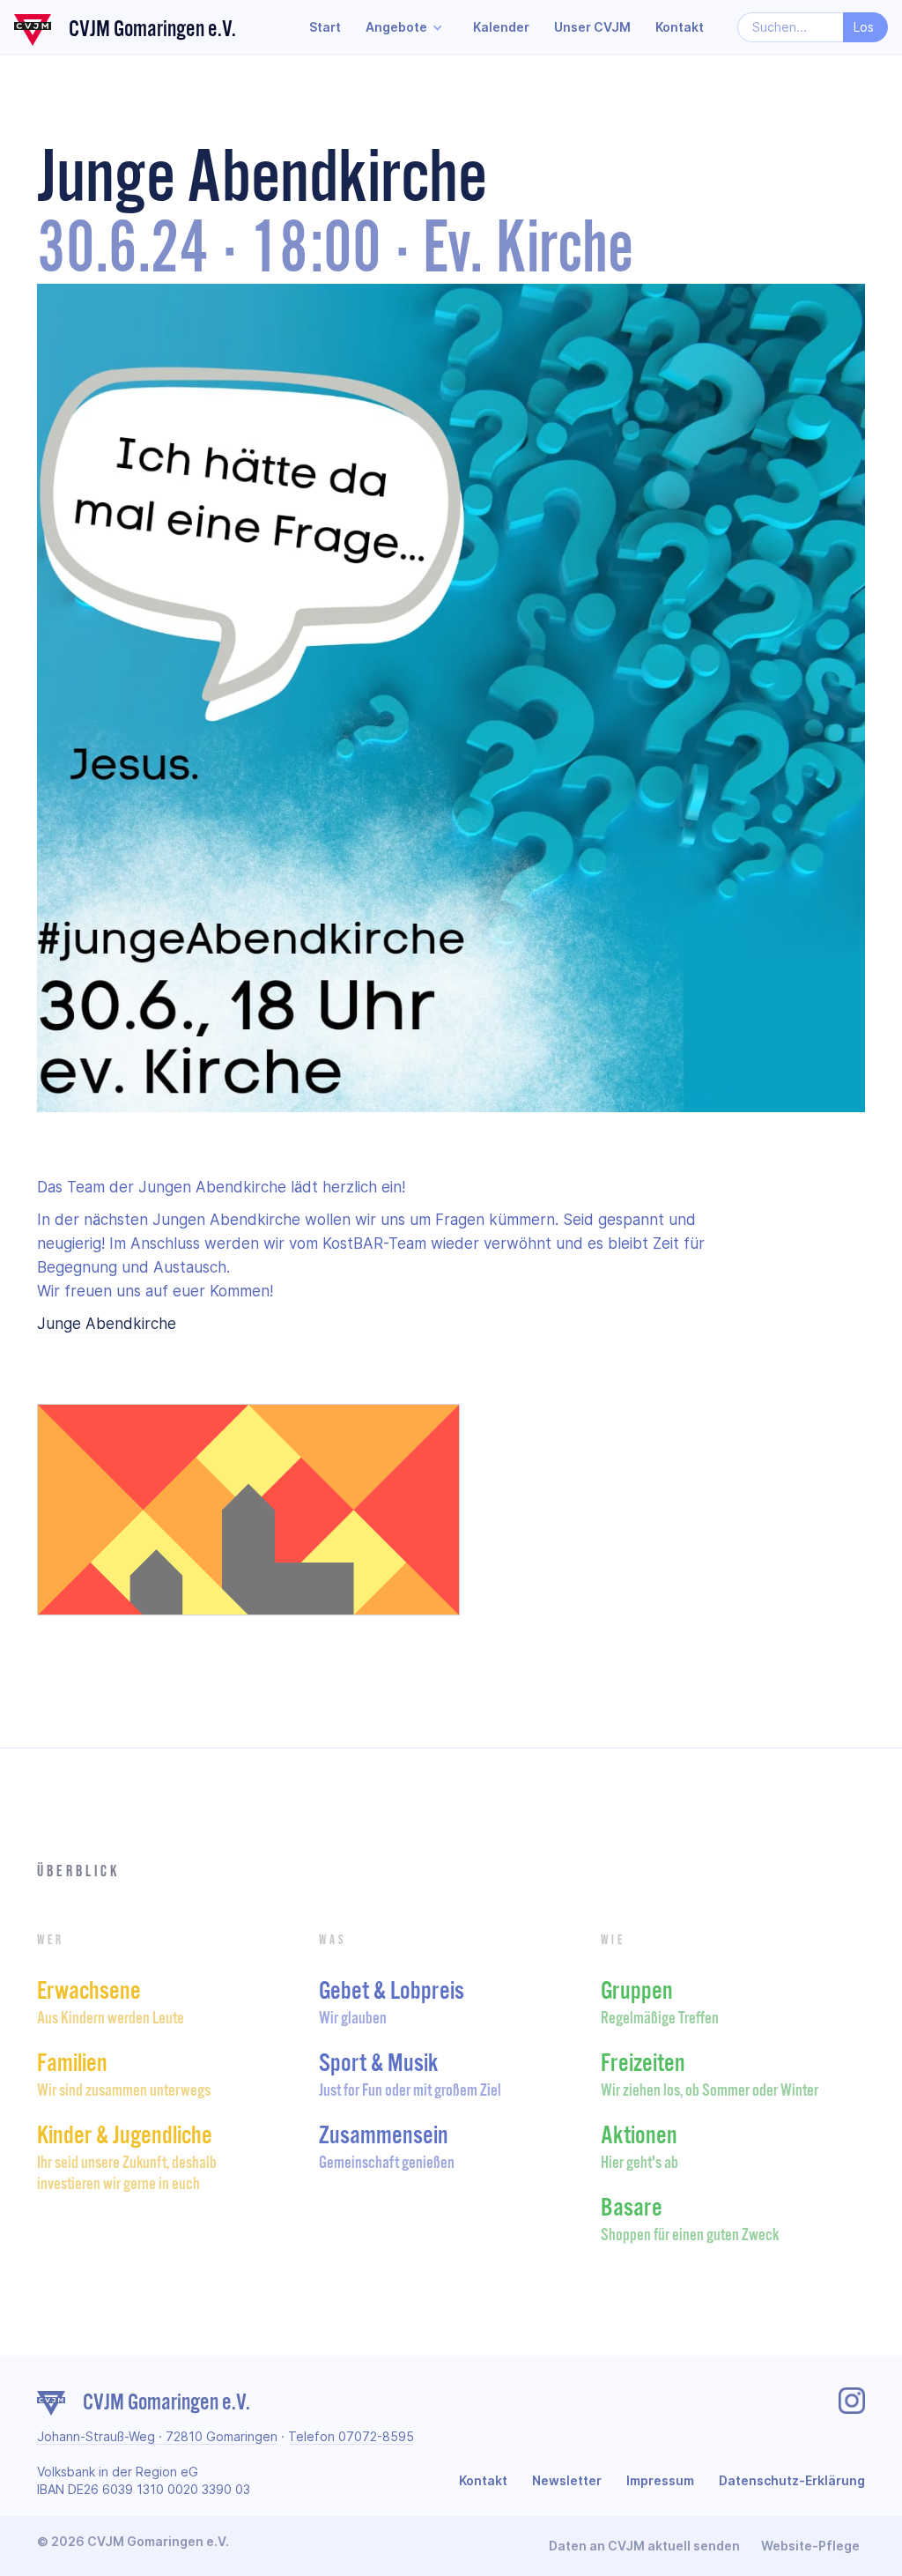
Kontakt (680, 27)
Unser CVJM (592, 27)
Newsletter (567, 2480)
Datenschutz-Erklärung (792, 2480)
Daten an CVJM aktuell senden (644, 2546)
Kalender (501, 27)
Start (325, 27)
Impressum (660, 2480)
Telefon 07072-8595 (351, 2436)
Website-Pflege (810, 2546)
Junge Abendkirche (107, 1324)
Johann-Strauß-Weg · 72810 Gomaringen (157, 2436)
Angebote (396, 27)
